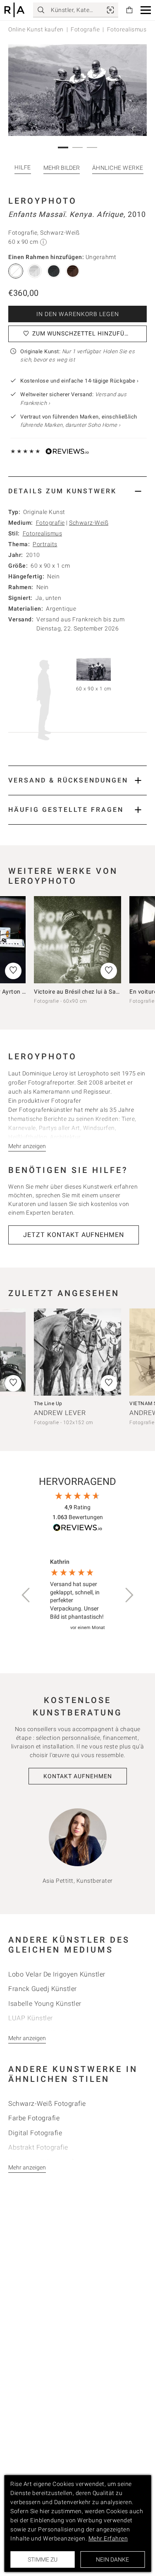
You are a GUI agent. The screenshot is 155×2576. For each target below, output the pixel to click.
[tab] (77, 491)
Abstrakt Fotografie (38, 2147)
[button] (146, 10)
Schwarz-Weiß (89, 523)
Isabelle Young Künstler (45, 2004)
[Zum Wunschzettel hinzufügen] (109, 971)
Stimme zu (43, 2559)
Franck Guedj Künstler (43, 1989)
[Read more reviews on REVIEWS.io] (78, 1529)
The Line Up (48, 1403)
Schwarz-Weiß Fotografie (47, 2104)
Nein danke (112, 2559)
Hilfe (23, 167)
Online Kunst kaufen (36, 29)
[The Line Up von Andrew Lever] (77, 1352)
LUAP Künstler (31, 2018)
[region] (77, 1595)
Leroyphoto (43, 201)
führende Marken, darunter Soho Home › (70, 425)
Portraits (45, 544)
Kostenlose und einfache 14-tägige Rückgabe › (79, 381)
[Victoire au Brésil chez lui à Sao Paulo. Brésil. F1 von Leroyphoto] (77, 940)
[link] (110, 10)
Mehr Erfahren (108, 2538)
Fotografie (85, 29)
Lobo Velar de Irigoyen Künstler (57, 1974)
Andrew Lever (60, 1413)
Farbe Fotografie (34, 2118)
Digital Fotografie (35, 2133)
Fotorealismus (43, 533)
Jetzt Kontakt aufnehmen (74, 1235)
